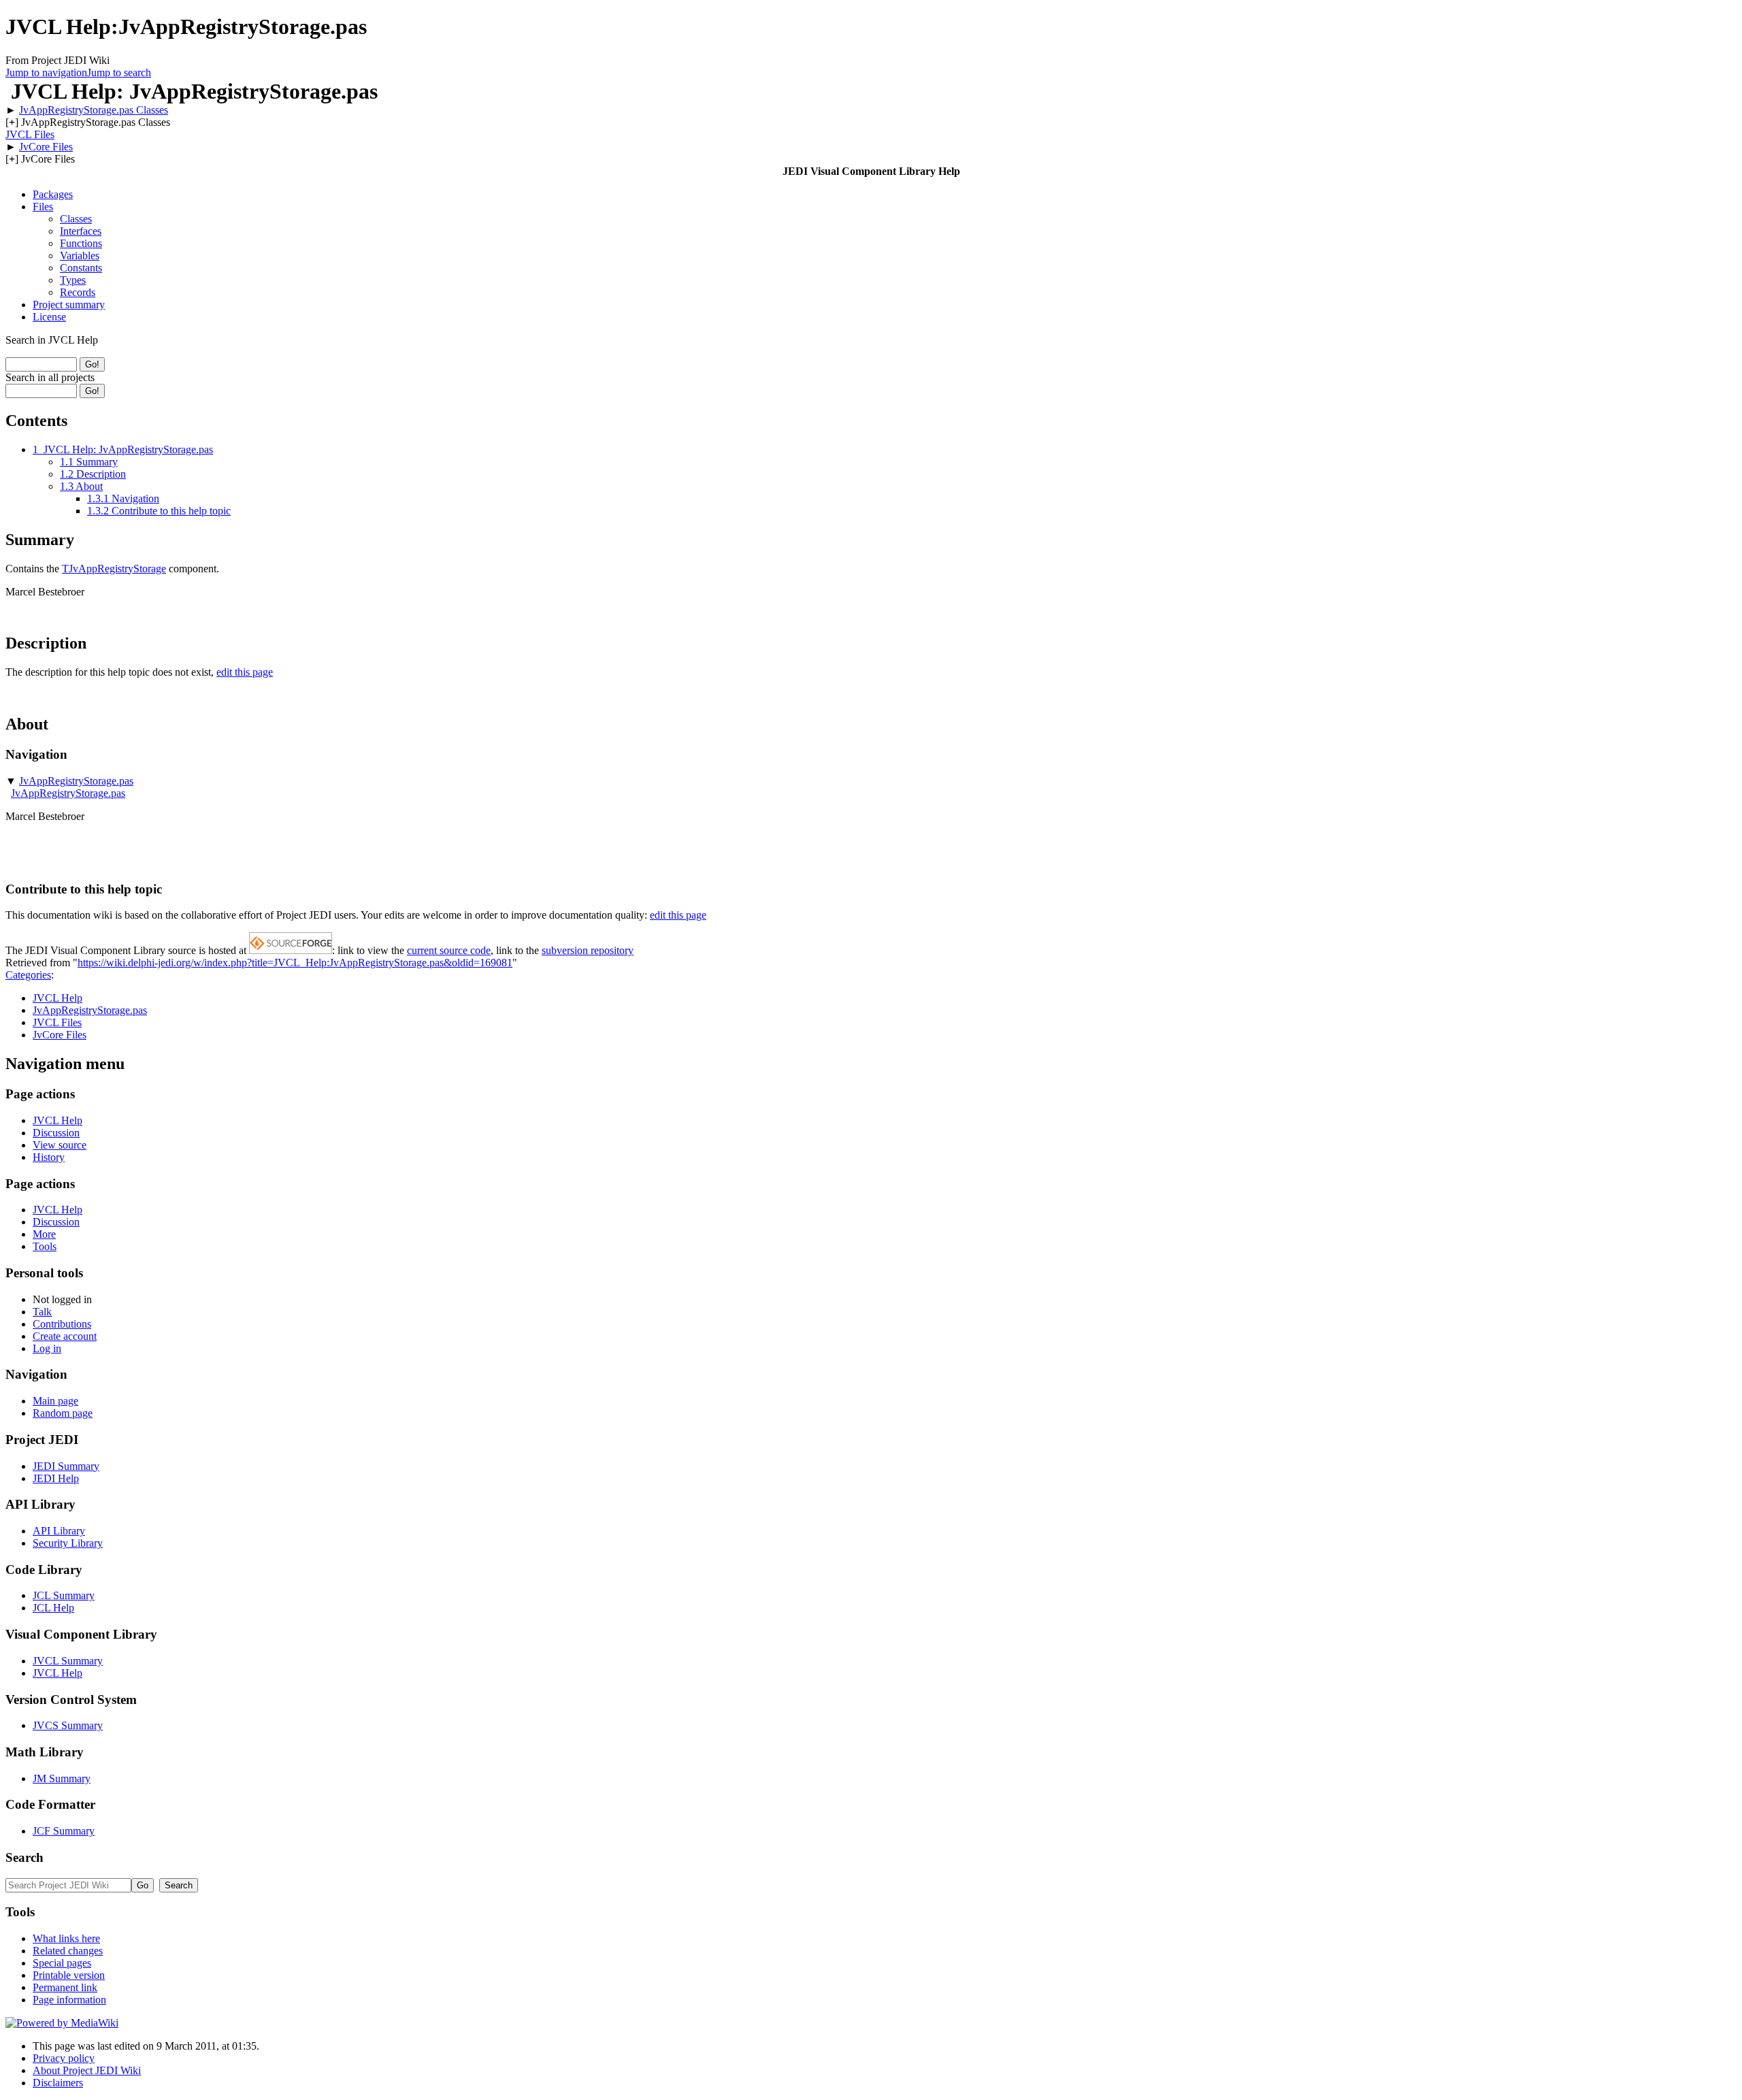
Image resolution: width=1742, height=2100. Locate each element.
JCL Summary (64, 1595)
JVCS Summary (68, 1725)
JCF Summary (64, 1831)
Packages (53, 194)
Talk (42, 1312)
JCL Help (53, 1608)
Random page (63, 1413)
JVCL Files (30, 134)
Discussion (56, 1133)
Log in (47, 1348)
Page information (69, 2000)
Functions (81, 243)
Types (73, 280)
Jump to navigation (46, 72)
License (49, 317)
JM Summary (62, 1778)
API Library (59, 1531)
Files (43, 207)
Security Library (68, 1543)
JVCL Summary (68, 1661)
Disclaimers (58, 2083)
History (49, 1157)
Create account (65, 1336)
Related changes (68, 1951)
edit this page (245, 672)
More (44, 1234)
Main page (55, 1401)
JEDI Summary (66, 1466)
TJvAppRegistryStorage (114, 569)
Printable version (69, 1975)
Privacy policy (64, 2058)
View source (60, 1145)
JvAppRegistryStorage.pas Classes (94, 110)
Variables (80, 256)
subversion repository (588, 950)
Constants (81, 268)
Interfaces (81, 231)
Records (78, 292)
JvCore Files (46, 147)
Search (24, 1857)
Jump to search (119, 72)
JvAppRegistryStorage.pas (76, 781)
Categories (28, 975)
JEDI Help (56, 1478)
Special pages (62, 1963)
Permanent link (65, 1987)
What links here (66, 1938)
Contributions (62, 1324)
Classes (76, 219)
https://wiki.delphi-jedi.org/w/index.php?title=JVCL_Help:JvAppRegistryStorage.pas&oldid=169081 (295, 963)
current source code (449, 950)
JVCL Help (57, 998)
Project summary (69, 305)
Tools (45, 1246)
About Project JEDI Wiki (87, 2070)
